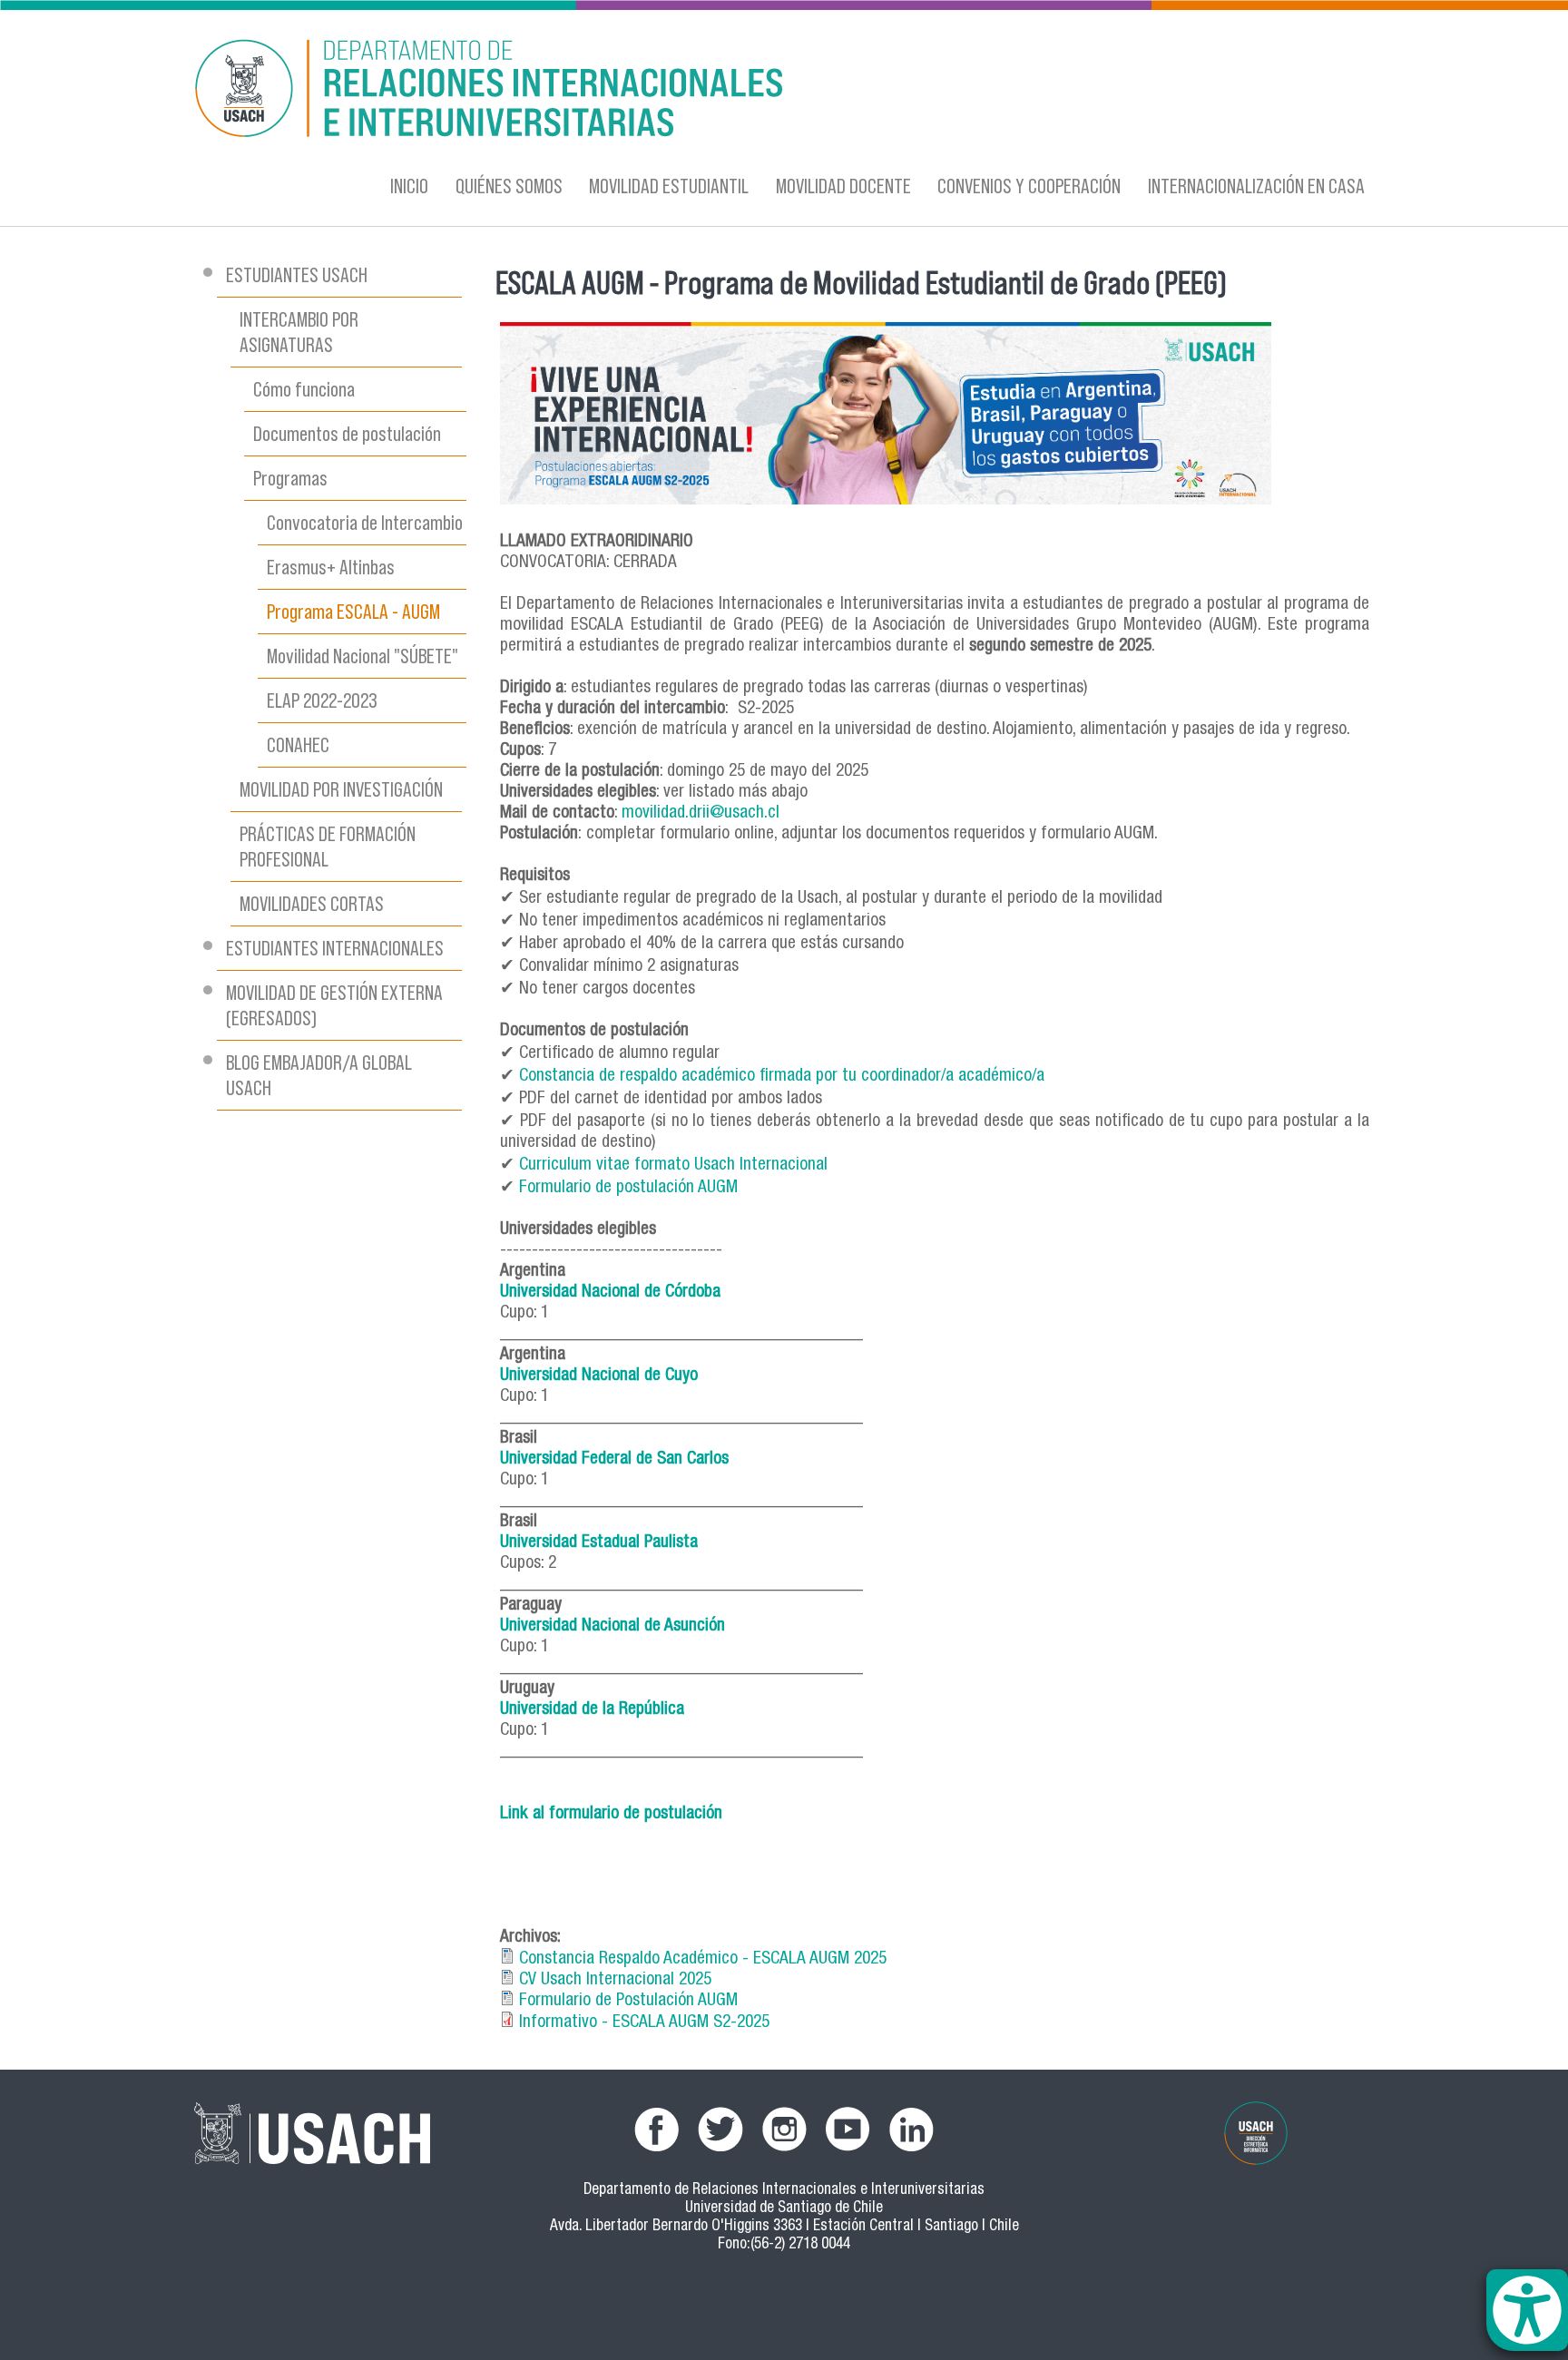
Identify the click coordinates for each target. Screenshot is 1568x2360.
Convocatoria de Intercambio (365, 522)
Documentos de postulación (347, 433)
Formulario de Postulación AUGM (628, 2001)
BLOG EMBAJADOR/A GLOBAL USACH (319, 1075)
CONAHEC (298, 744)
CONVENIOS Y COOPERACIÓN (1029, 186)
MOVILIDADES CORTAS (312, 903)
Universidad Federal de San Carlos (614, 1459)
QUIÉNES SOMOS (509, 186)
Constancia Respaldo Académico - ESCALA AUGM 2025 (703, 1959)
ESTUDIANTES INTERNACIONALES (335, 948)
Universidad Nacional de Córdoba (610, 1293)
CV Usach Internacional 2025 (615, 1980)
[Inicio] (607, 91)
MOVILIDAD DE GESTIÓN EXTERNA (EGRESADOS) (334, 1005)
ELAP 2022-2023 (322, 700)
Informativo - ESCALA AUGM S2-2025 (644, 2023)
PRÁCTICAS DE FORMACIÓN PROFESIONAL (328, 846)
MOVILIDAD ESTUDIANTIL (669, 186)
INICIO (409, 186)
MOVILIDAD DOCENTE (843, 186)
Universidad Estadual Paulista (599, 1543)
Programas (290, 478)
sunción (699, 1626)
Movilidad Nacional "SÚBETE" (363, 656)
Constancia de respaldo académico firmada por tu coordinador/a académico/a (784, 1077)
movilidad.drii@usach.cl (701, 813)
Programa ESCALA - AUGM (353, 611)
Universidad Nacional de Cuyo (599, 1376)
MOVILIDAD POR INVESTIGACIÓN (341, 789)
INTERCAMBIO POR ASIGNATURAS (299, 332)
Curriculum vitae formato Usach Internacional (673, 1165)
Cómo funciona (304, 389)
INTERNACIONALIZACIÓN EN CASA (1256, 186)
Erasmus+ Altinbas (331, 567)
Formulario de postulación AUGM (631, 1188)
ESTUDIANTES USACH (297, 274)
